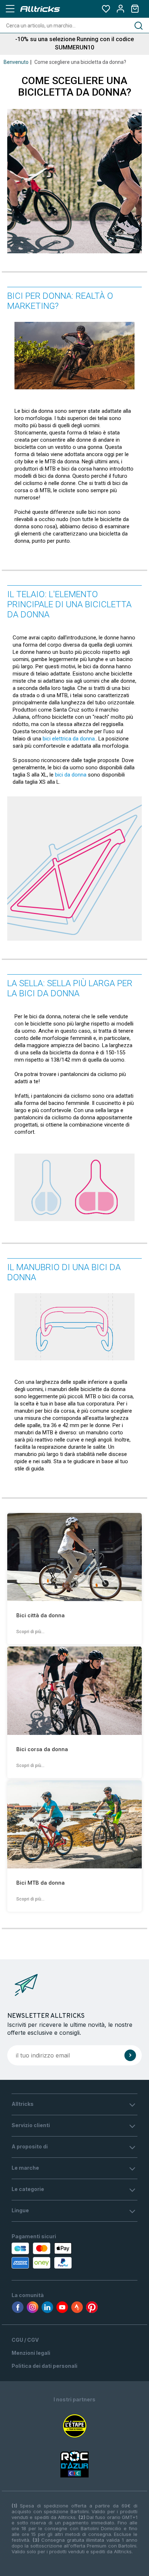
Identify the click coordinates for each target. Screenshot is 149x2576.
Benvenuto (16, 62)
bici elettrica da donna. (69, 739)
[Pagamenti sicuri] (50, 2256)
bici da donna (71, 775)
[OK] (130, 2055)
